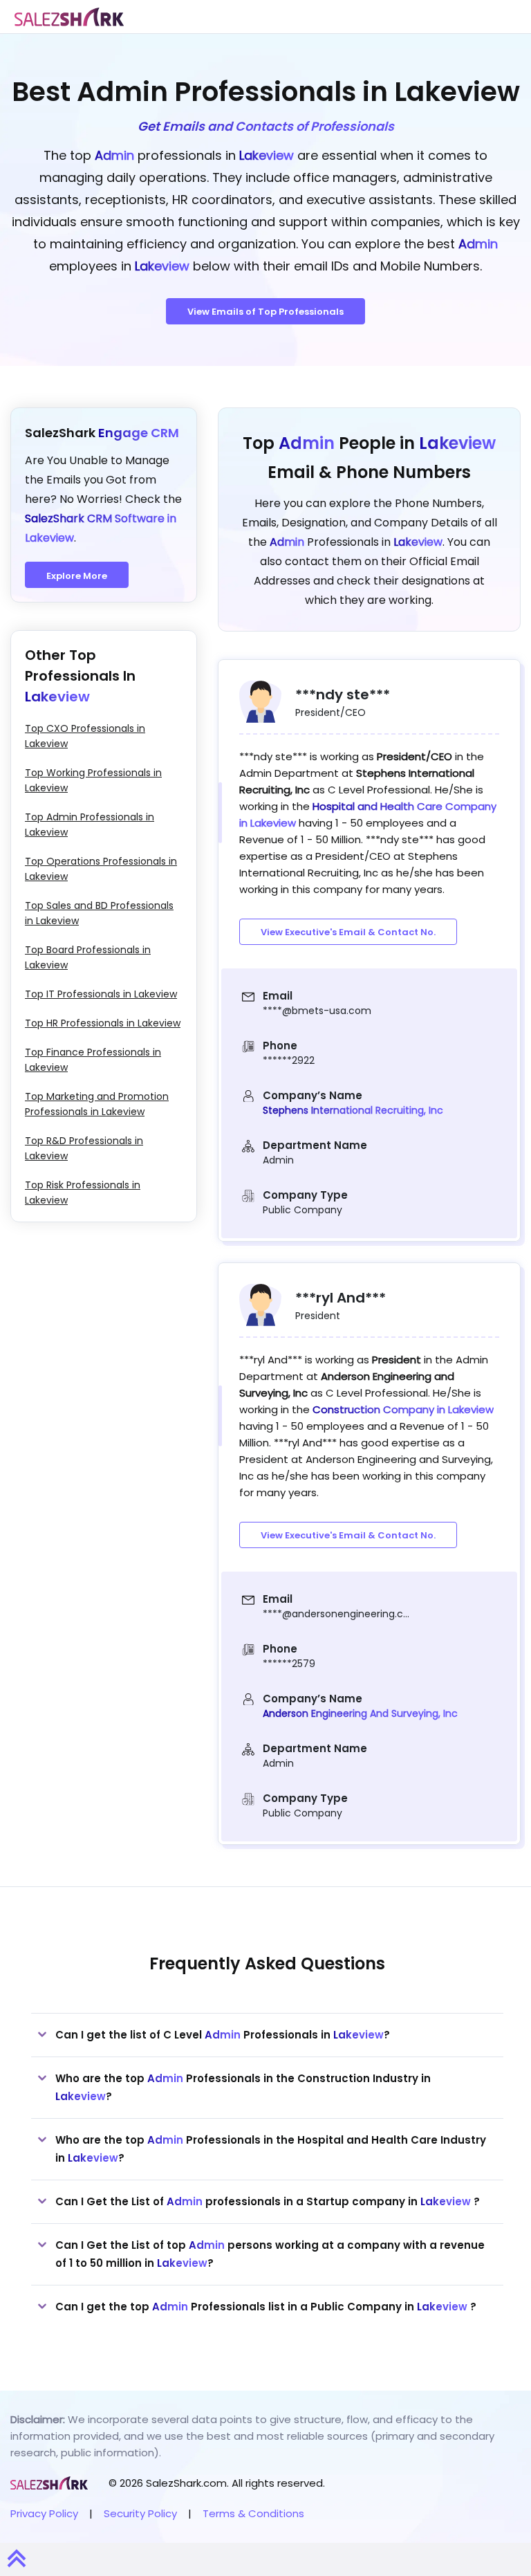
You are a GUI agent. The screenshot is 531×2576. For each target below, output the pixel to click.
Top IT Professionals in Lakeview (101, 994)
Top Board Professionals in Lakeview (88, 957)
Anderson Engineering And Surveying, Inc (360, 1713)
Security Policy (140, 2513)
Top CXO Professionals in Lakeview (85, 736)
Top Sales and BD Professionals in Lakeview (99, 913)
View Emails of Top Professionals (265, 312)
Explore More (77, 576)
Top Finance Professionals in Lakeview (93, 1060)
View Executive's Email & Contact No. (348, 932)
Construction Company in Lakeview (403, 1409)
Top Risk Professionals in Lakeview (83, 1193)
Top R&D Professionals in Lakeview (84, 1148)
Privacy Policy (44, 2513)
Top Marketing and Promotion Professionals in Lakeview (97, 1104)
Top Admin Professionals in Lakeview (90, 825)
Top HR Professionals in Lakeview (103, 1023)
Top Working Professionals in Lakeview (93, 780)
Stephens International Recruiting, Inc (353, 1110)
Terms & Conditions (253, 2513)
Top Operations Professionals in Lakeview (101, 869)
